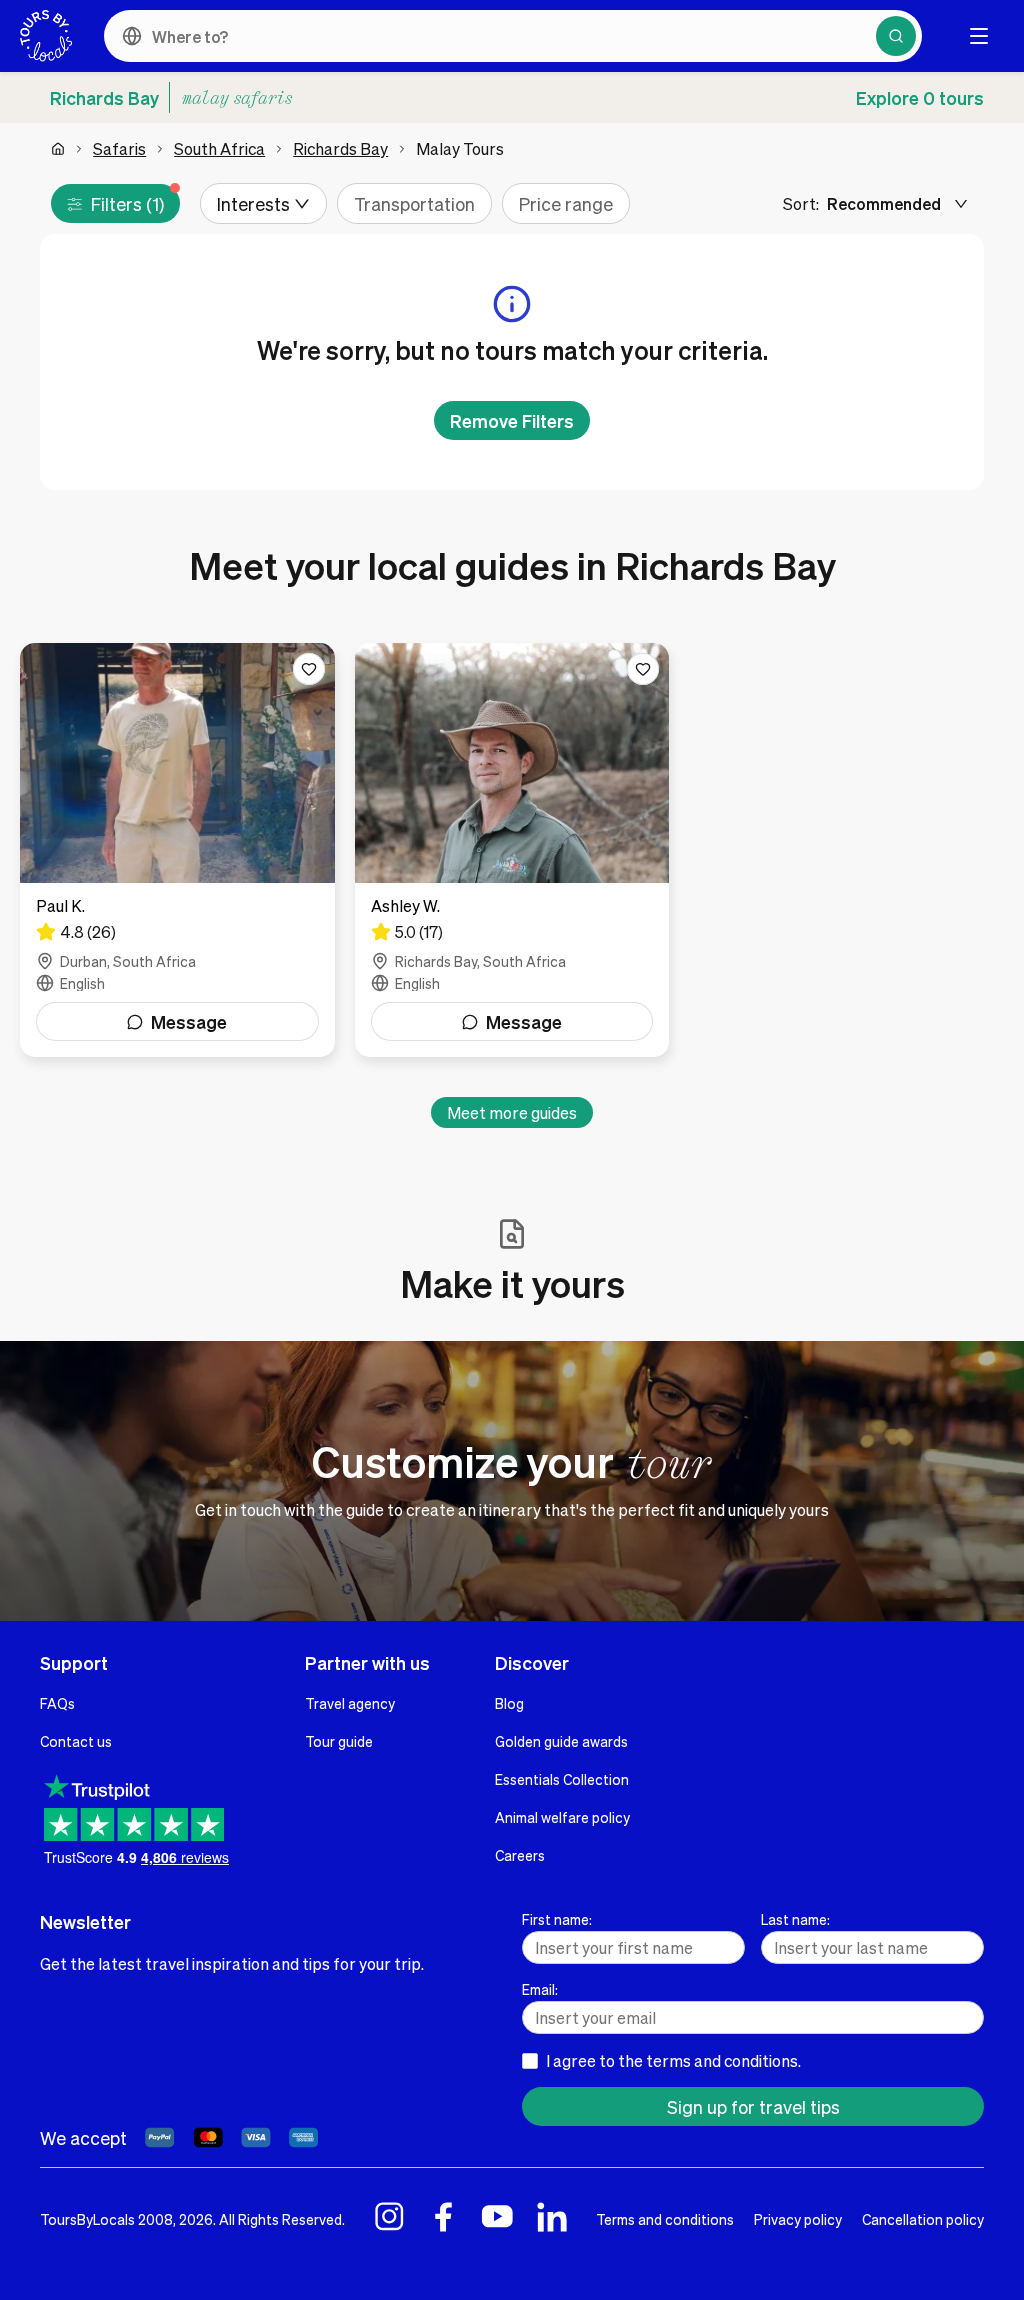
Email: (540, 1989)
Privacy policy (798, 2219)
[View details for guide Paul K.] (177, 850)
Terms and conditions (665, 2219)
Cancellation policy (923, 2219)
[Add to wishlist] (309, 669)
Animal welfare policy (562, 1817)
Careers (520, 1855)
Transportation (414, 203)
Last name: (795, 1919)
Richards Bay (340, 148)
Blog (509, 1703)
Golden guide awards (561, 1741)
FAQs (57, 1703)
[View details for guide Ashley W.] (512, 850)
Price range (566, 203)
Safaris (119, 148)
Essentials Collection (562, 1779)
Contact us (76, 1741)
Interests (253, 203)
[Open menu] (979, 36)
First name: (557, 1919)
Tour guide (339, 1741)
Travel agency (350, 1703)
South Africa (219, 148)
